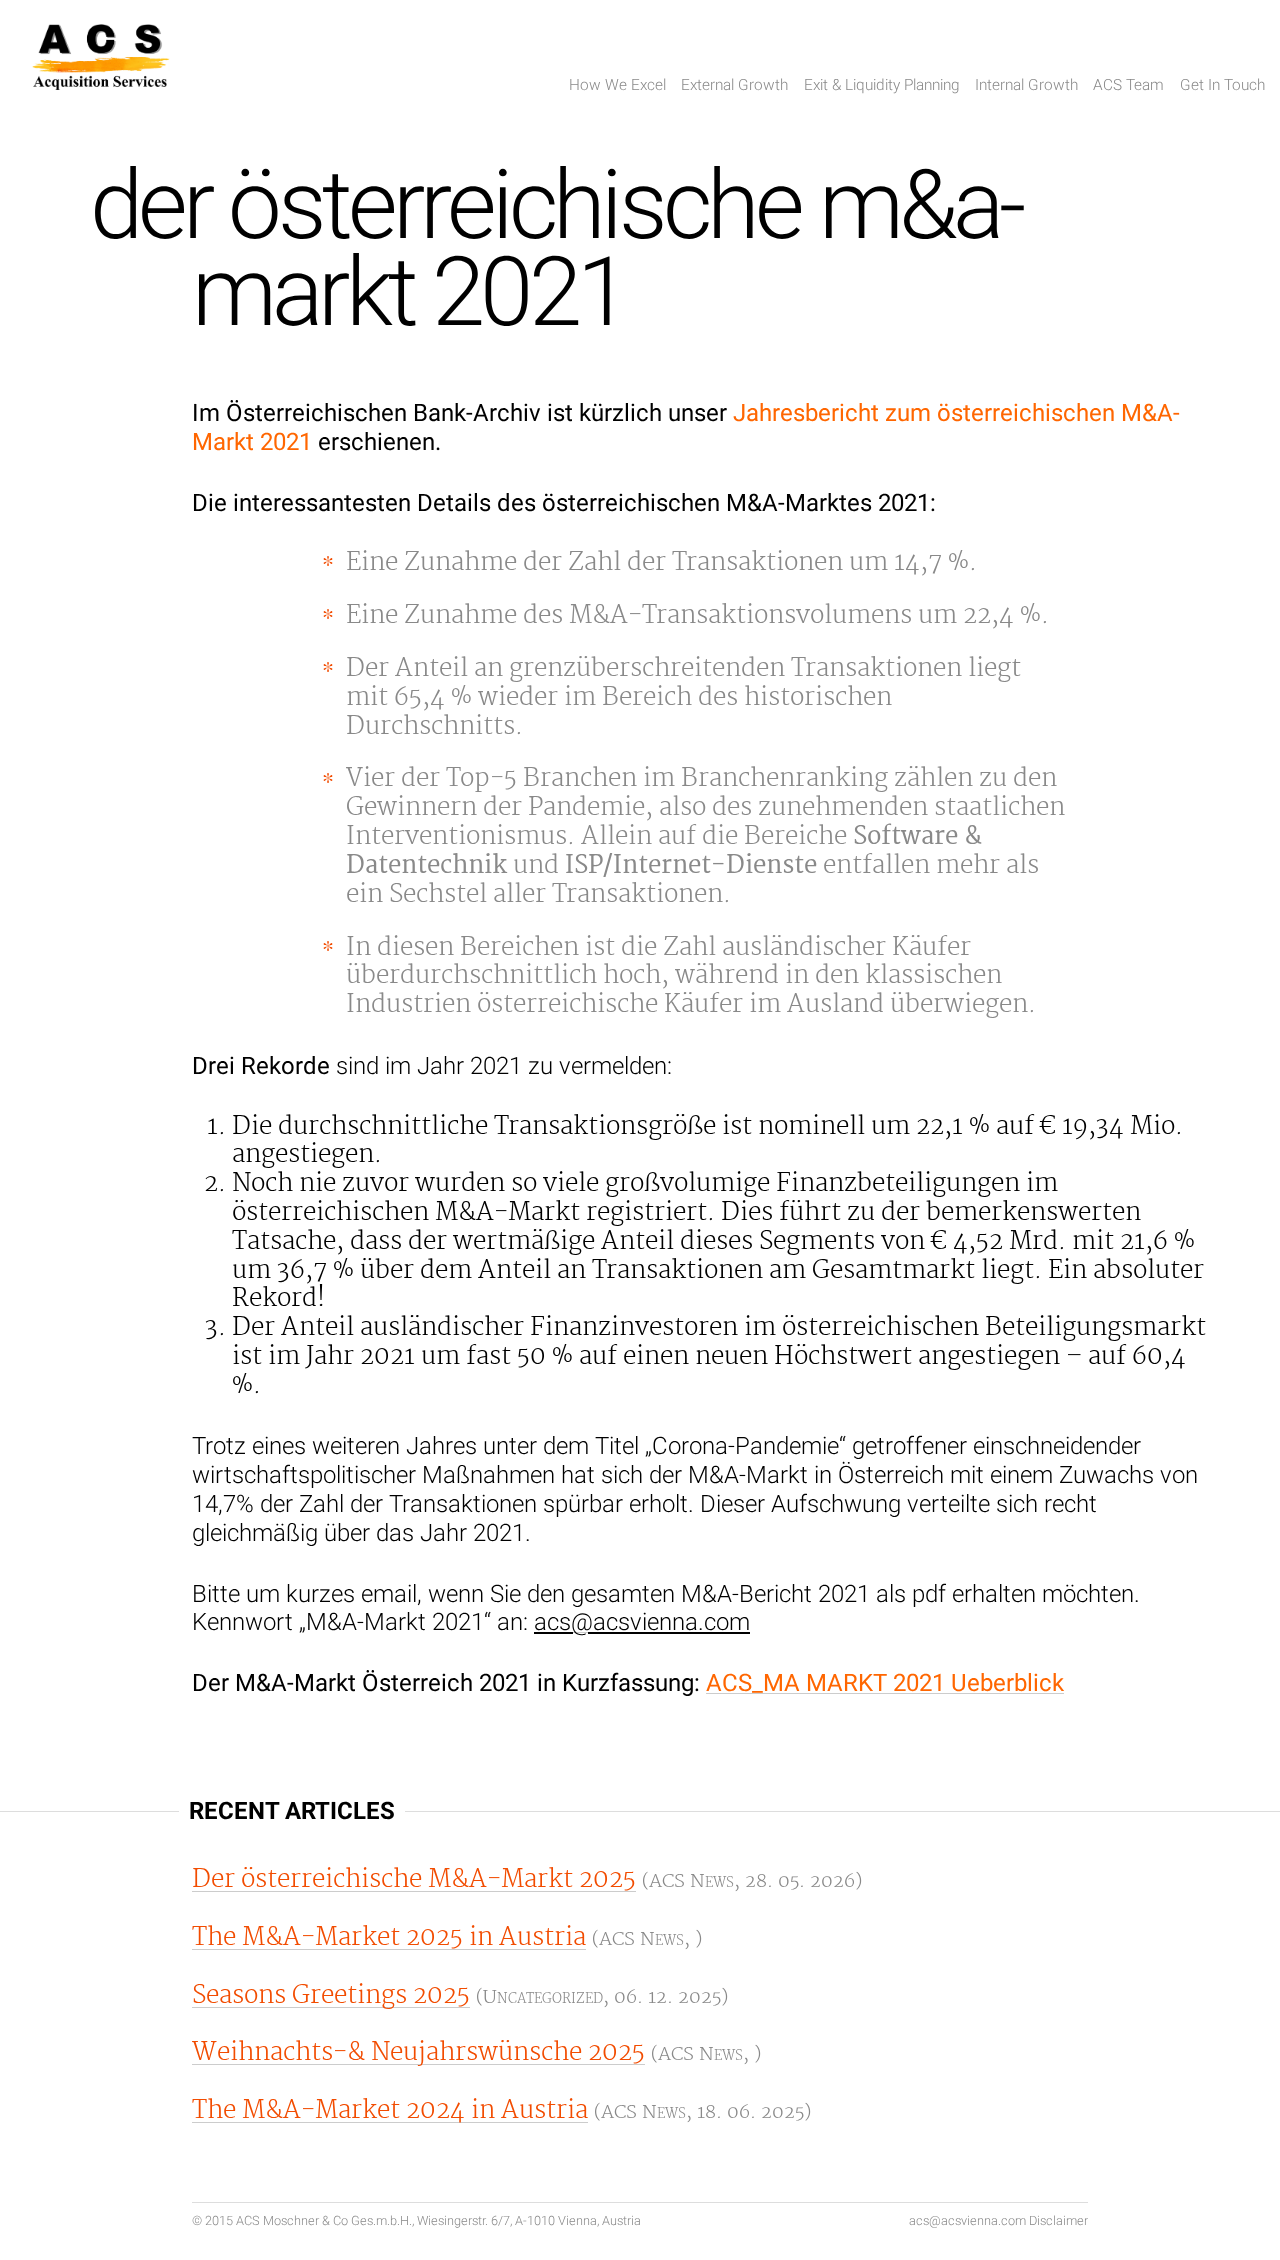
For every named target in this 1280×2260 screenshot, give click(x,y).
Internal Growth (1026, 85)
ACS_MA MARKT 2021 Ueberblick (885, 1683)
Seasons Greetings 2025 (331, 1995)
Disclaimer (1058, 2220)
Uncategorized (543, 1997)
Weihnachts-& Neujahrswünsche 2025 (418, 2052)
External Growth (734, 85)
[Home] (100, 61)
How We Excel (617, 85)
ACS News (691, 1881)
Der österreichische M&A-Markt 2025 (414, 1879)
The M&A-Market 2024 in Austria (390, 2110)
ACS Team (1128, 85)
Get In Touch (1222, 85)
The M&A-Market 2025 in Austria (389, 1937)
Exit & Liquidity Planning (882, 85)
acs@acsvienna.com (642, 1622)
